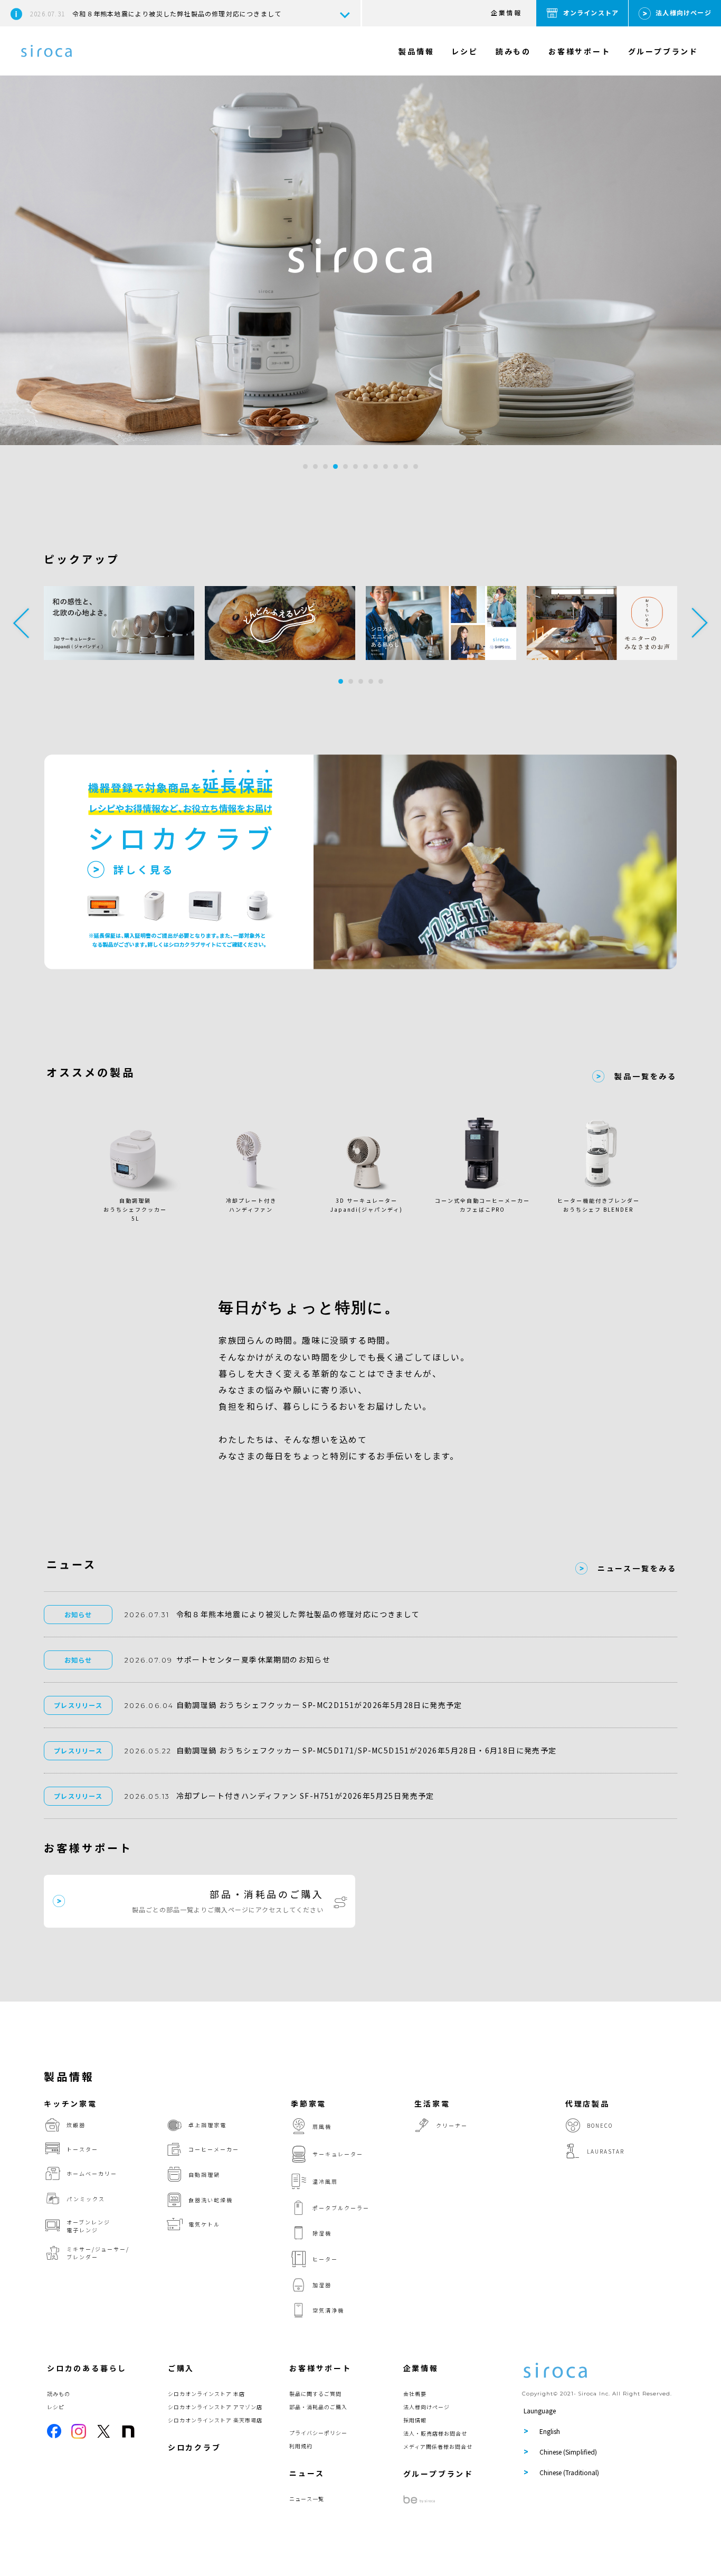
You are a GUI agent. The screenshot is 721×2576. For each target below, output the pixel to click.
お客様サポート (580, 51)
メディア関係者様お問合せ (438, 2446)
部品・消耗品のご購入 (318, 2407)
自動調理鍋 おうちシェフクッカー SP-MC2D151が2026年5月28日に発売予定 (319, 1705)
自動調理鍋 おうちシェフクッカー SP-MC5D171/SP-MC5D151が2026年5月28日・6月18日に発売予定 (367, 1750)
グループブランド (663, 51)
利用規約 (301, 2446)
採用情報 (415, 2420)
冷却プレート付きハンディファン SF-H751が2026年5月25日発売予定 (305, 1796)
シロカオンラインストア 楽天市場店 (215, 2420)
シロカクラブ (195, 2447)
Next (700, 623)
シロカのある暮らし (87, 2368)
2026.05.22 (148, 1751)
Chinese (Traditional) (569, 2472)
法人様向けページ (684, 12)
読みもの (513, 51)
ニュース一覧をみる (637, 1568)
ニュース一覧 (307, 2499)
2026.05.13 (147, 1796)
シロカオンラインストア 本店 (206, 2394)
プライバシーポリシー (318, 2433)
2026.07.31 (147, 1615)
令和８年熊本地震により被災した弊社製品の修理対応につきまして (156, 13)
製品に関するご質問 (315, 2394)
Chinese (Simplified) (568, 2452)
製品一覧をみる (646, 1076)
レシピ (464, 51)
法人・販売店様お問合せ (435, 2433)
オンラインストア (591, 12)
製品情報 (416, 51)
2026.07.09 (149, 1660)
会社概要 (415, 2394)
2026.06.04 (149, 1706)
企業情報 (506, 12)
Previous (21, 623)
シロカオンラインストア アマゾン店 (215, 2407)
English (550, 2431)
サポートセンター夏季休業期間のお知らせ (254, 1659)
